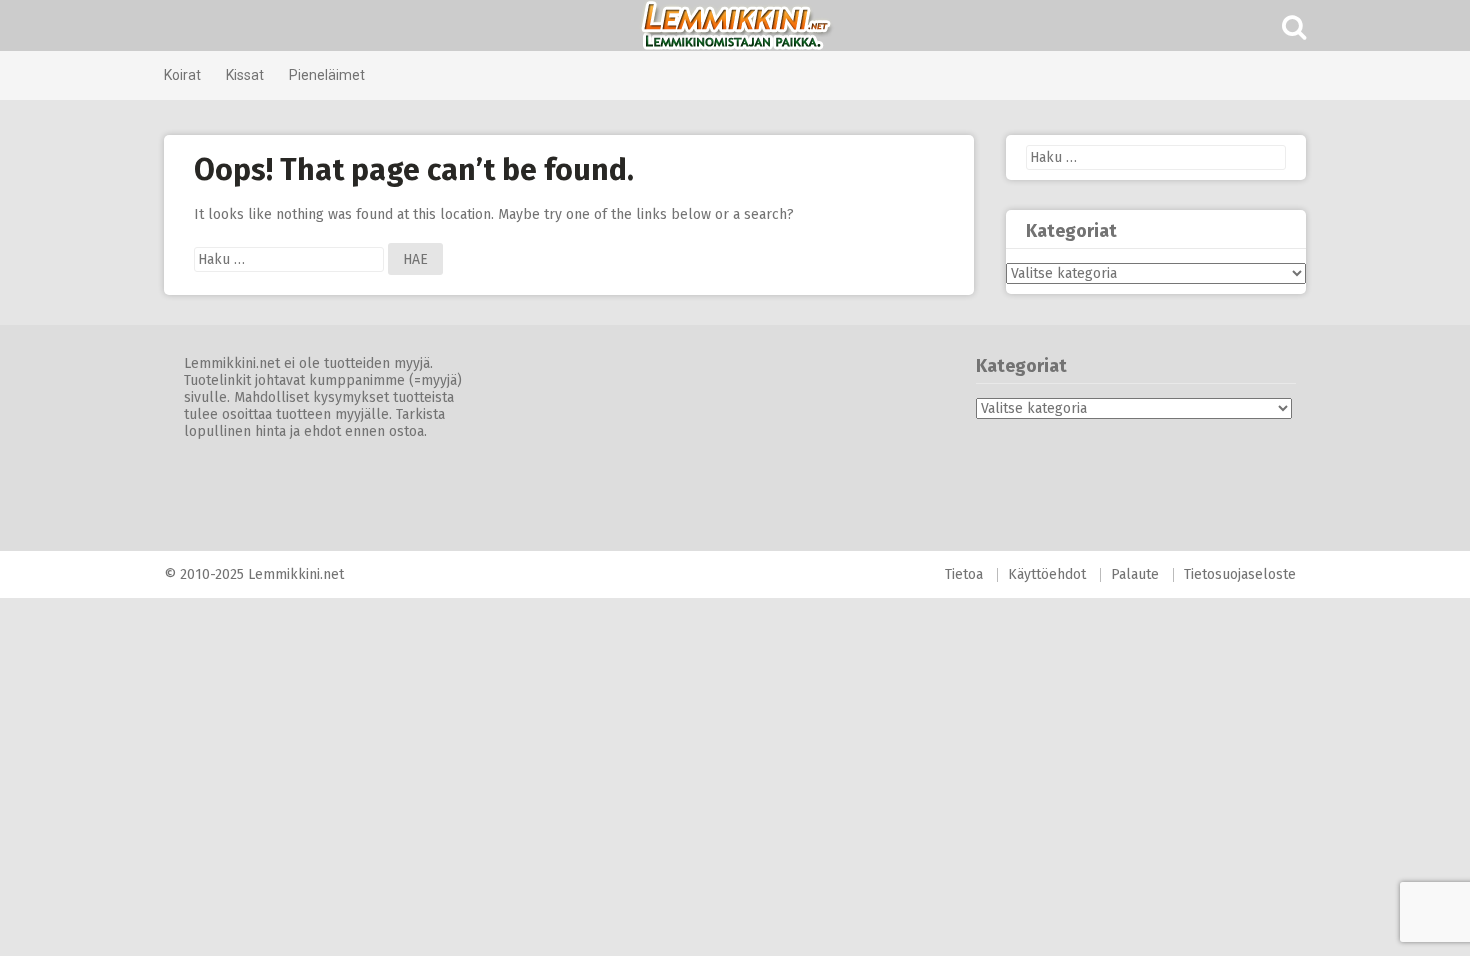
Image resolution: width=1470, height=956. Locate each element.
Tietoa (964, 574)
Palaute (1135, 574)
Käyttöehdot (1047, 574)
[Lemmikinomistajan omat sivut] (735, 25)
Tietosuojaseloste (1240, 574)
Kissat (245, 75)
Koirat (182, 75)
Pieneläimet (327, 75)
